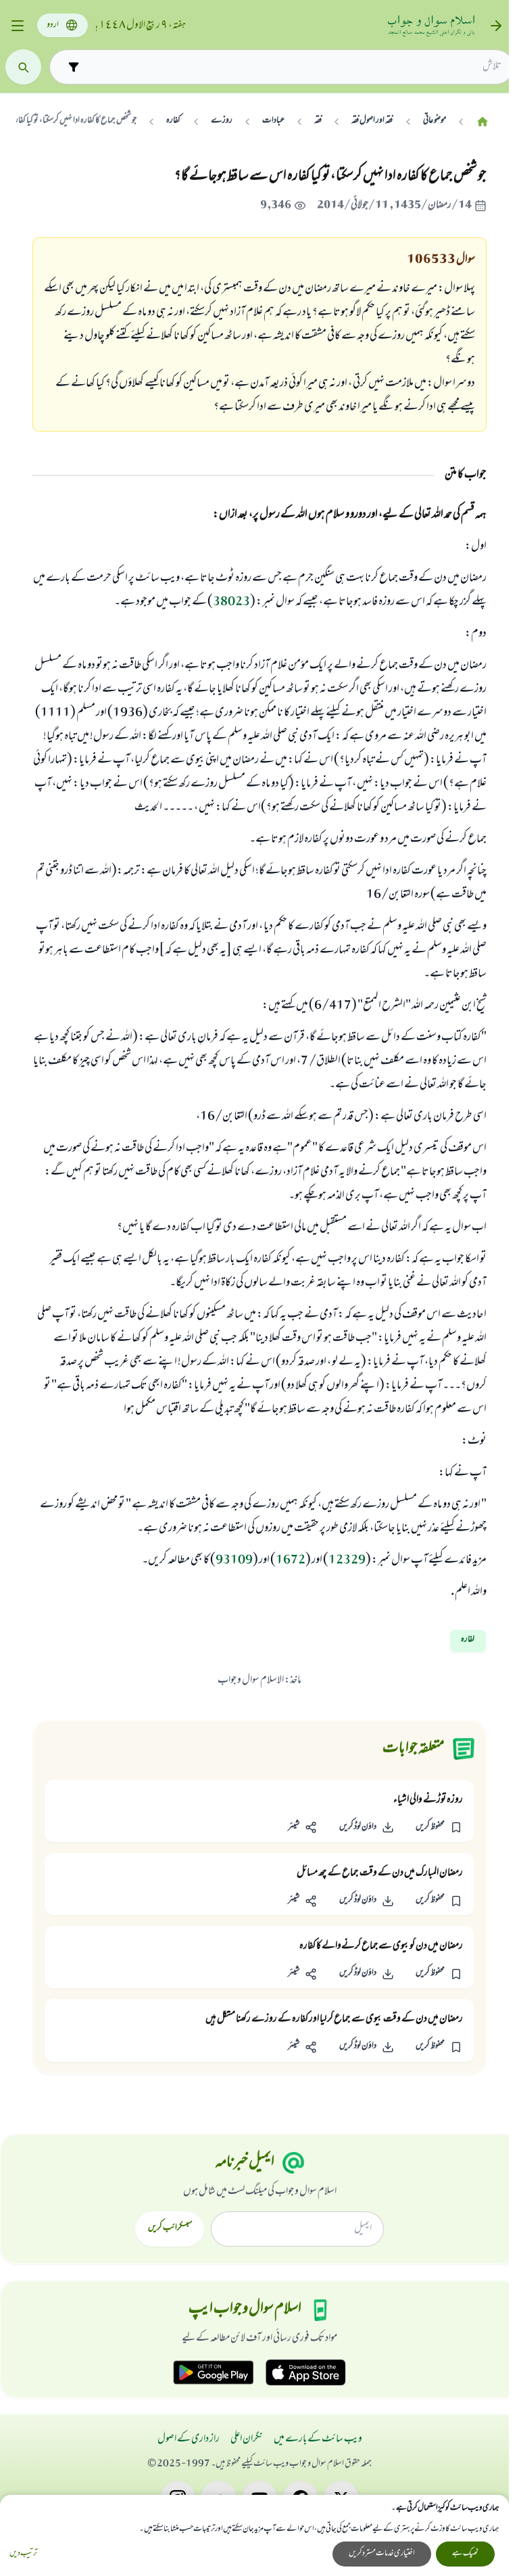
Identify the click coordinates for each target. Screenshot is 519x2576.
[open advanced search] (73, 67)
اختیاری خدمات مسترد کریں (382, 2554)
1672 (291, 1561)
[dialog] (254, 2535)
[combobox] (293, 67)
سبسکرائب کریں (170, 2228)
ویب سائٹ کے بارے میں (318, 2439)
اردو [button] (53, 25)
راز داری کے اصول (189, 2439)
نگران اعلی (247, 2439)
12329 (347, 1561)
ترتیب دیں (23, 2554)
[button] (439, 1828)
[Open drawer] (17, 26)
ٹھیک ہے (465, 2554)
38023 (231, 603)
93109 (234, 1561)
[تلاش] (23, 67)
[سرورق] (483, 121)
